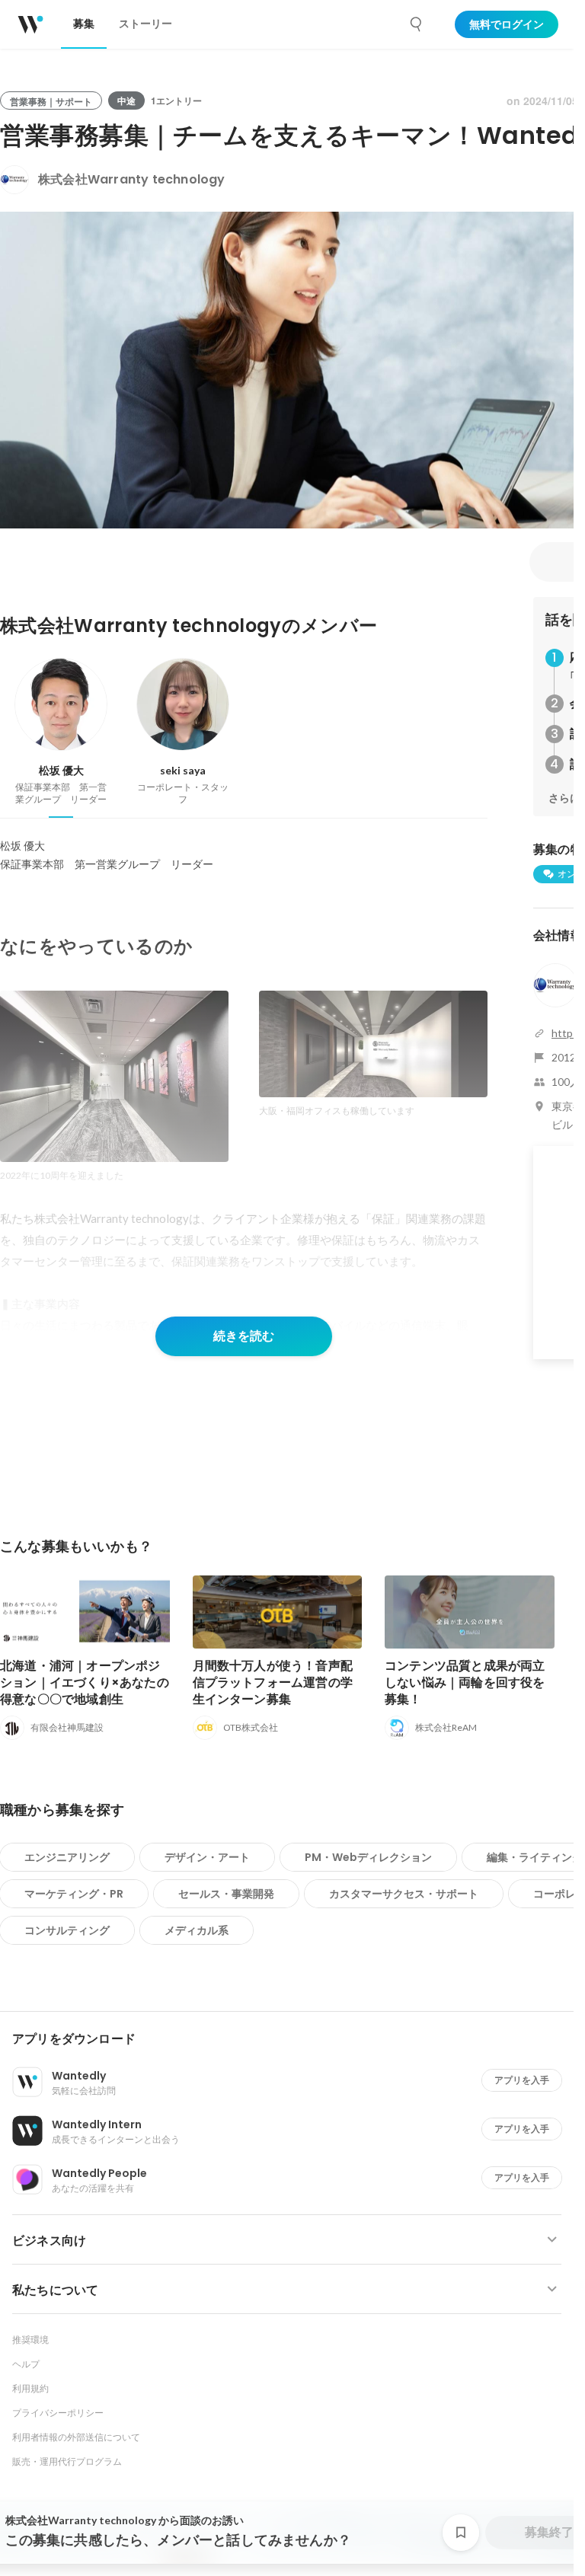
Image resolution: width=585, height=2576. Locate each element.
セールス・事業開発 (226, 1894)
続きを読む (244, 1336)
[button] (293, 2039)
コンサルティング (67, 1930)
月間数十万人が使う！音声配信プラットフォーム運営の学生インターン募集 (273, 1682)
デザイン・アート (207, 1857)
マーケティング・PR (74, 1894)
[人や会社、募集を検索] (417, 24)
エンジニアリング (67, 1857)
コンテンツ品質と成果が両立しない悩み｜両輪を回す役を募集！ (465, 1682)
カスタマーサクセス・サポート (404, 1894)
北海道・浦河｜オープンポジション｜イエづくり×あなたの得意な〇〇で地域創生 (85, 1682)
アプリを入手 (522, 2080)
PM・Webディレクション (368, 1857)
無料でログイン (507, 24)
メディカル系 (197, 1930)
